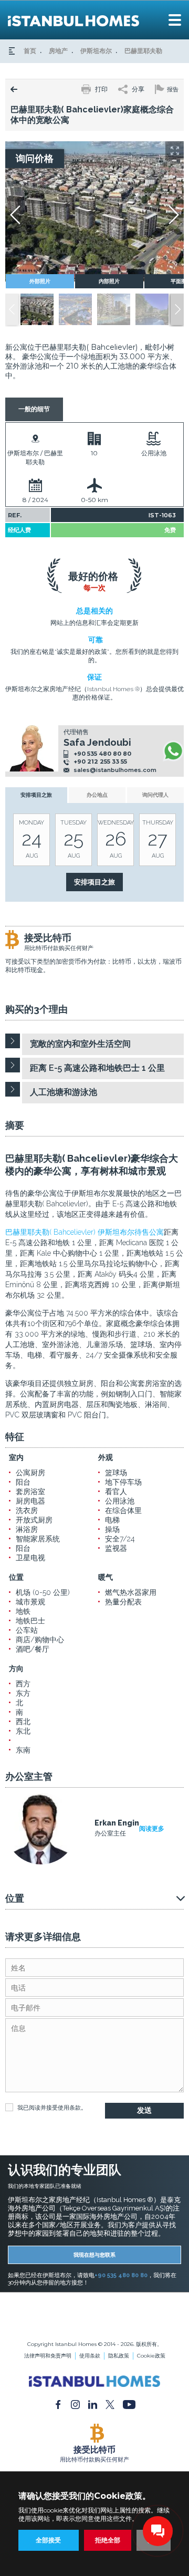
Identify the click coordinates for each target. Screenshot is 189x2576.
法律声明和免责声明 (48, 2356)
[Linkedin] (93, 2404)
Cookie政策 (151, 2356)
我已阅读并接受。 (52, 2108)
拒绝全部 (108, 2540)
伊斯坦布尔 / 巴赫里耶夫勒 (35, 457)
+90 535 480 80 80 (102, 754)
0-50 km (94, 500)
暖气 (106, 1577)
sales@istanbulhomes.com (115, 770)
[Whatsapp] (173, 751)
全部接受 (48, 2540)
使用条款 (69, 2108)
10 (94, 453)
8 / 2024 (35, 500)
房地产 (58, 51)
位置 (16, 1577)
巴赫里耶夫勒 (143, 51)
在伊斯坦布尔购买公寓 (94, 2316)
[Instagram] (75, 2404)
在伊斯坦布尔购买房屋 (94, 2324)
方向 (16, 1668)
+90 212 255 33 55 (100, 762)
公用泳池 (154, 453)
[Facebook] (58, 2404)
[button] (177, 309)
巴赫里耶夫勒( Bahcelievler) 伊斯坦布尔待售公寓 (85, 1232)
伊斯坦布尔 (96, 51)
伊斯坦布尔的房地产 (94, 2309)
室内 (16, 1457)
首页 (30, 51)
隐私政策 (119, 2356)
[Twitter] (110, 2404)
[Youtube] (129, 2404)
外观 (106, 1457)
